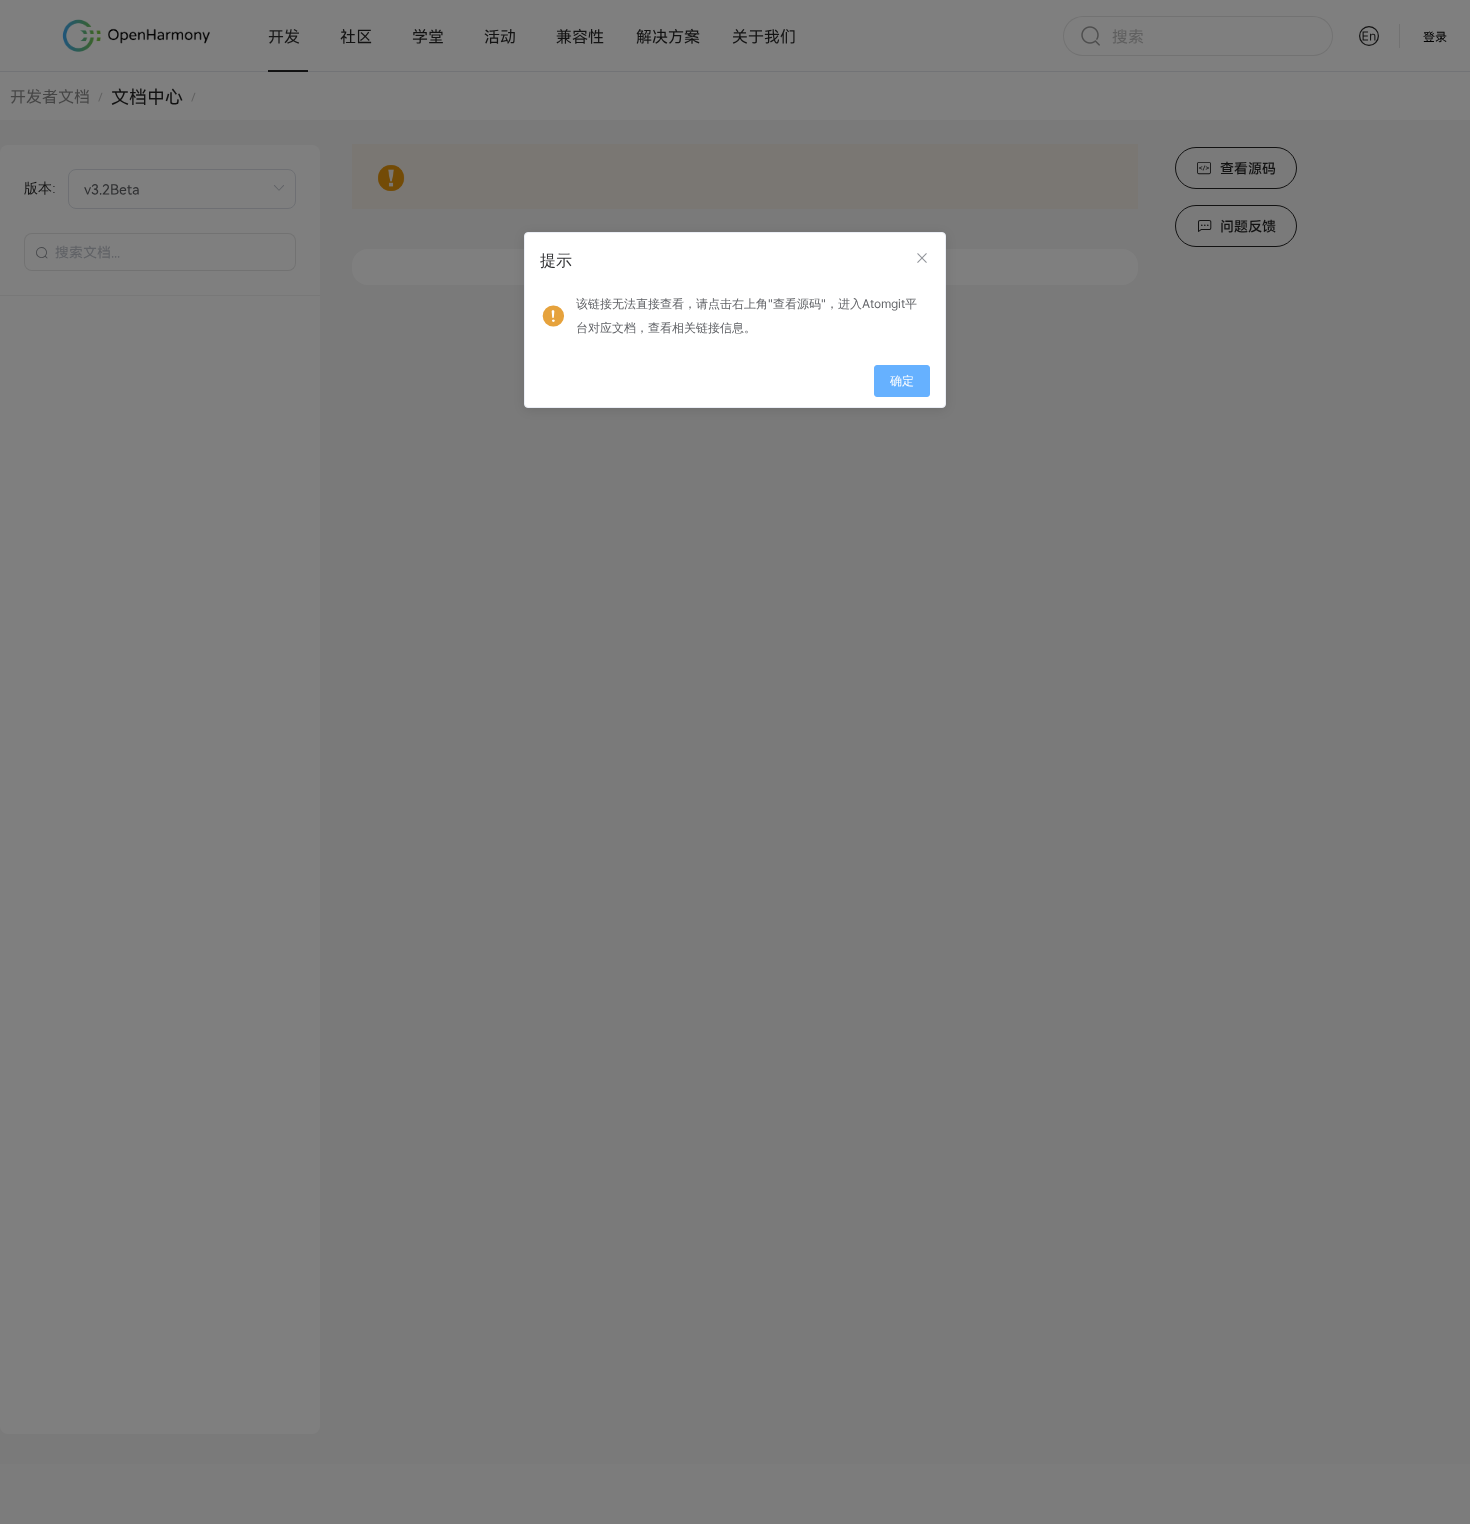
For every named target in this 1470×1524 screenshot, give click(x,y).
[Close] (922, 258)
